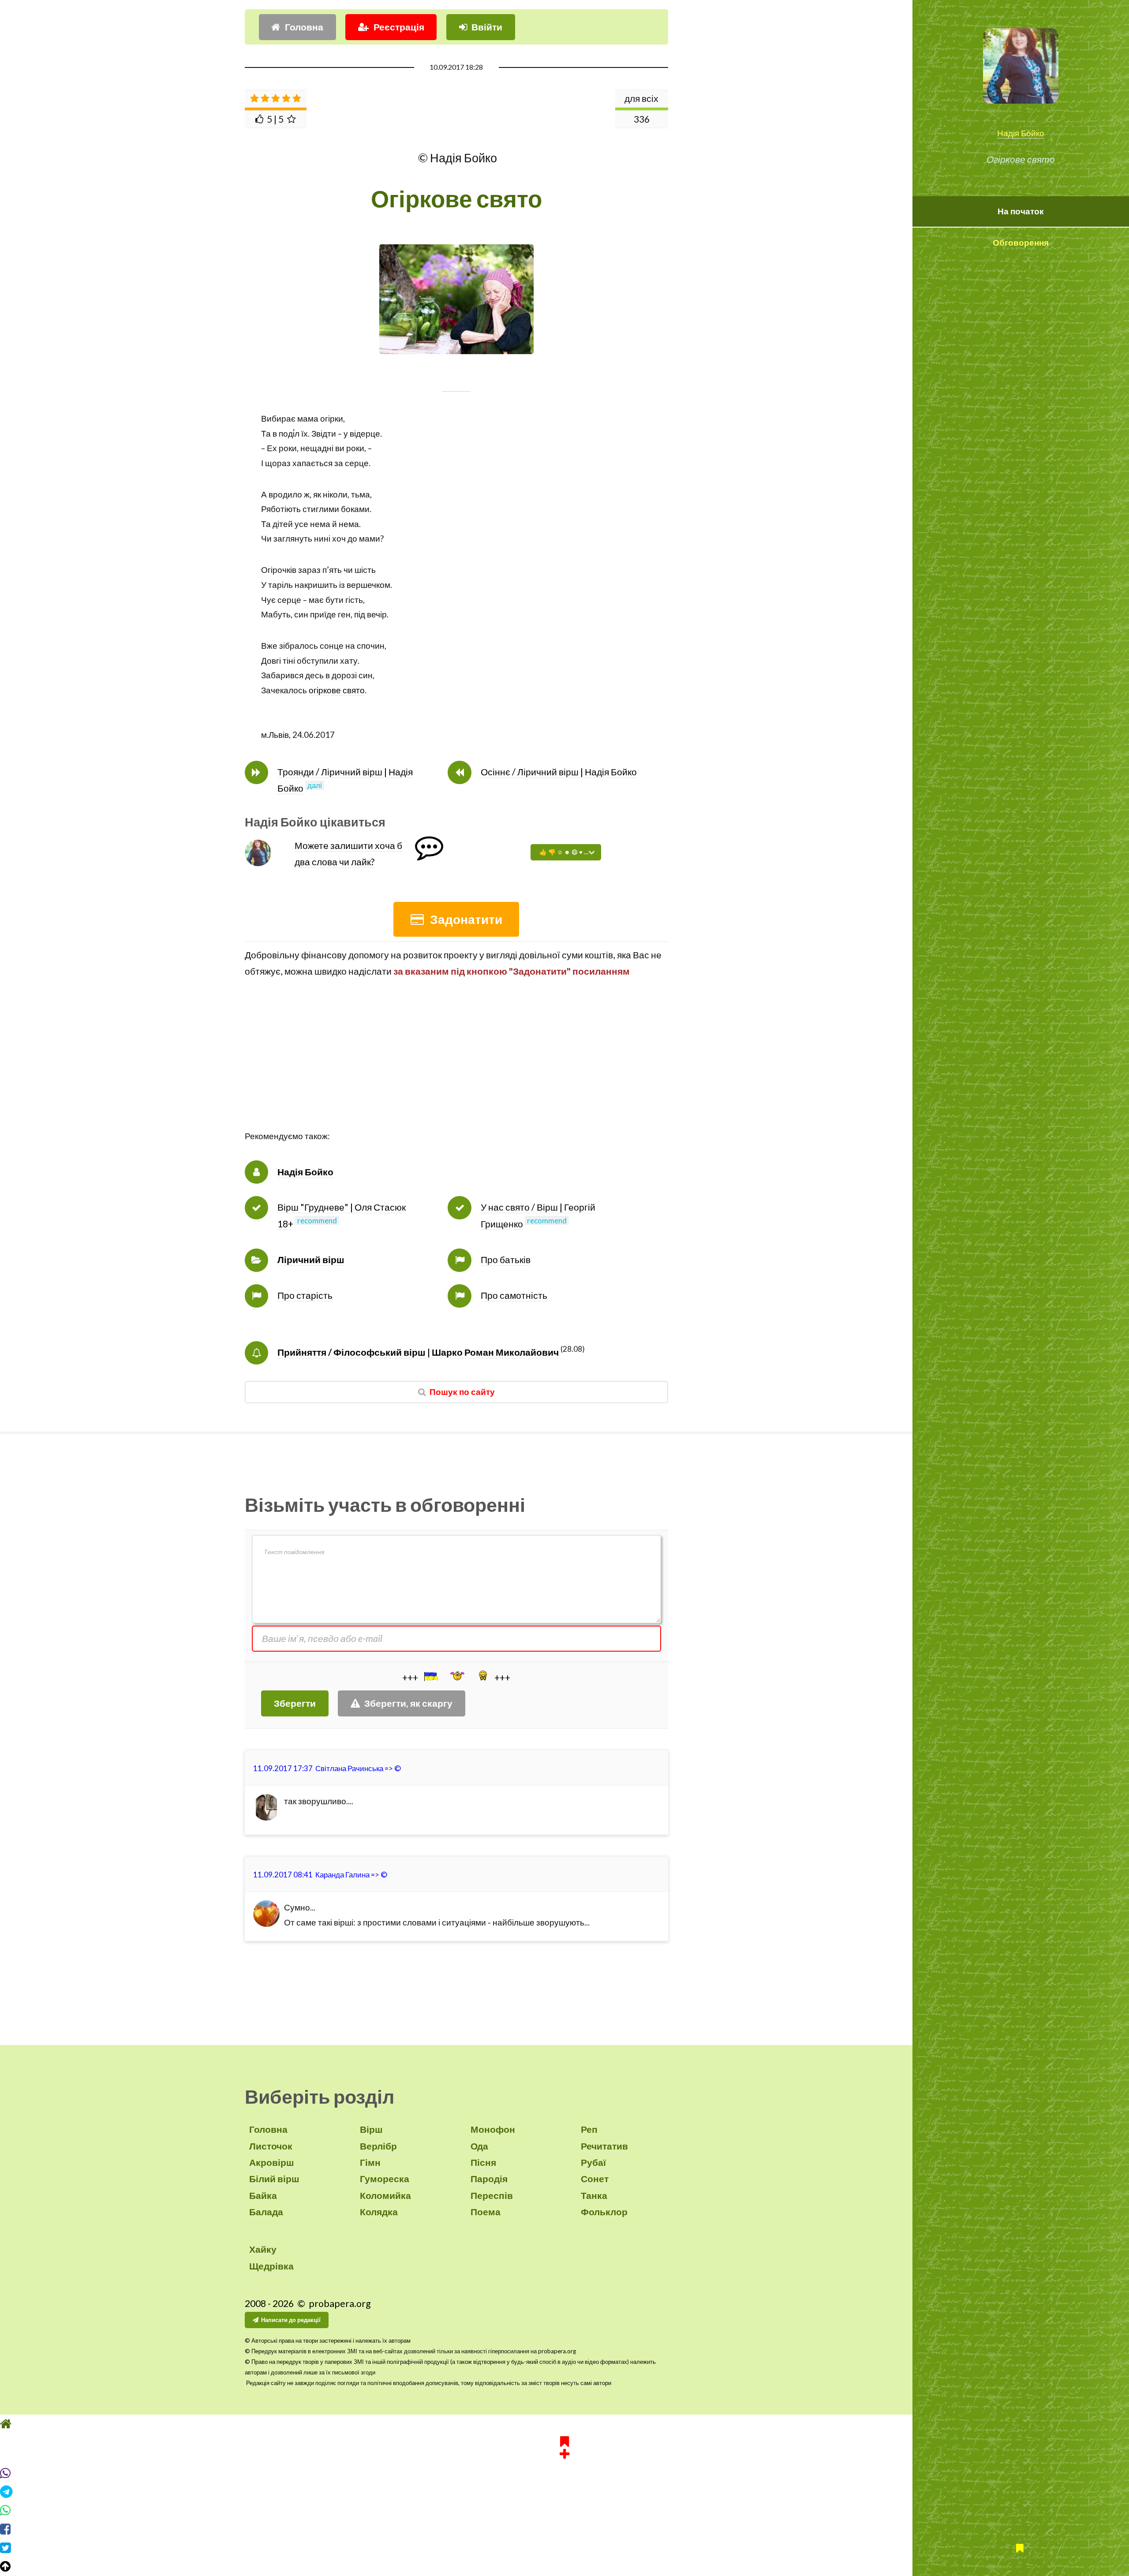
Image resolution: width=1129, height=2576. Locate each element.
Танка (594, 2195)
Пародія (489, 2179)
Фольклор (604, 2212)
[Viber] (564, 2473)
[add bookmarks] (564, 2446)
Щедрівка (271, 2266)
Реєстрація (399, 27)
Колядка (379, 2212)
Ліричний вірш (311, 1260)
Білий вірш (274, 2179)
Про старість (305, 1295)
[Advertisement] (456, 1067)
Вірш (371, 2129)
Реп (589, 2129)
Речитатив (604, 2146)
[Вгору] (564, 2566)
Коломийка (385, 2195)
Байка (263, 2195)
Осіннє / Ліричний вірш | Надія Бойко (559, 772)
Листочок (271, 2146)
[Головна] (564, 2424)
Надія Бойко (1021, 133)
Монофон (493, 2129)
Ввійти (487, 27)
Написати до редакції (291, 2320)
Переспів (492, 2195)
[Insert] (430, 1676)
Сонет (595, 2179)
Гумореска (385, 2179)
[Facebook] (564, 2529)
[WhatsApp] (564, 2510)
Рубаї (593, 2162)
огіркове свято (337, 690)
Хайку (263, 2249)
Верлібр (378, 2146)
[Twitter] (564, 2548)
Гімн (370, 2162)
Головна (304, 27)
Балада (266, 2212)
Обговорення (1021, 243)
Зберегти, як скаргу (408, 1703)
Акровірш (272, 2162)
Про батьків (506, 1260)
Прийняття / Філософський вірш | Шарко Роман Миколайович (418, 1352)
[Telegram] (564, 2492)
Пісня (483, 2162)
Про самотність (514, 1295)
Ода (479, 2146)
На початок (1021, 211)
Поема (486, 2212)
